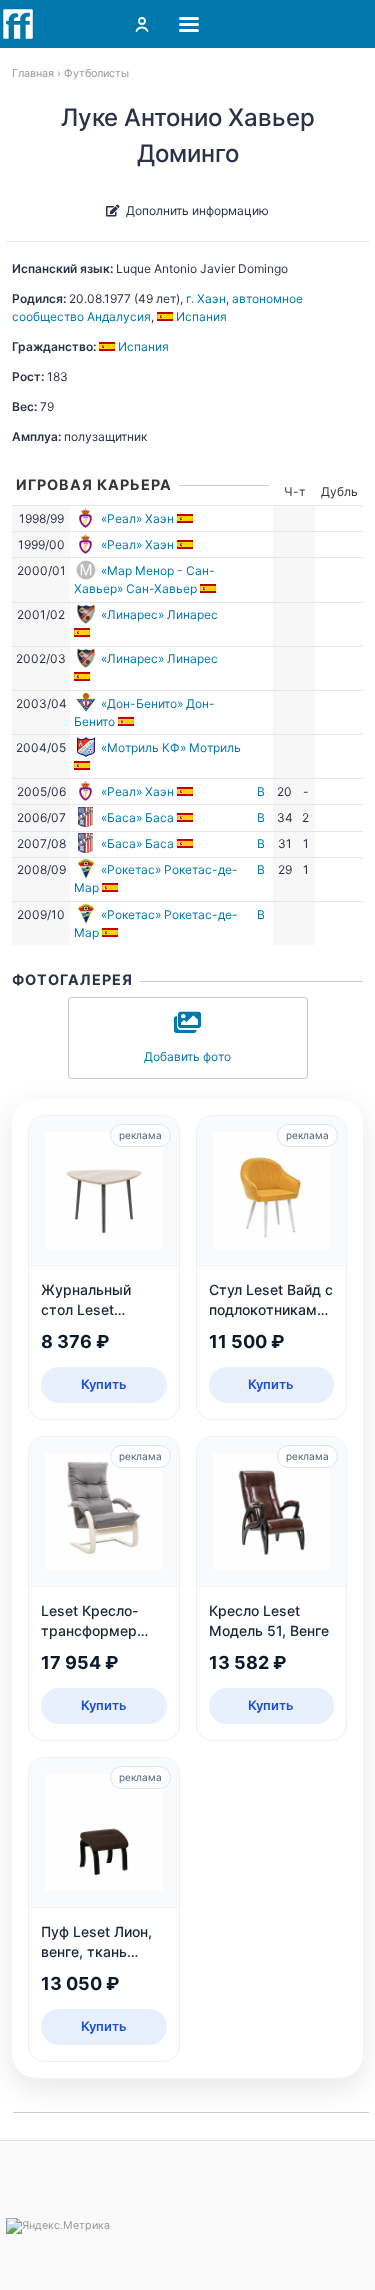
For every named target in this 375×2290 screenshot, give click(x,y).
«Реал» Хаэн (137, 518)
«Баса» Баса (137, 817)
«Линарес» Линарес (159, 614)
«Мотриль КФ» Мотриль (171, 747)
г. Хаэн (206, 298)
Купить (104, 1384)
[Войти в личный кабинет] (142, 24)
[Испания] (186, 518)
